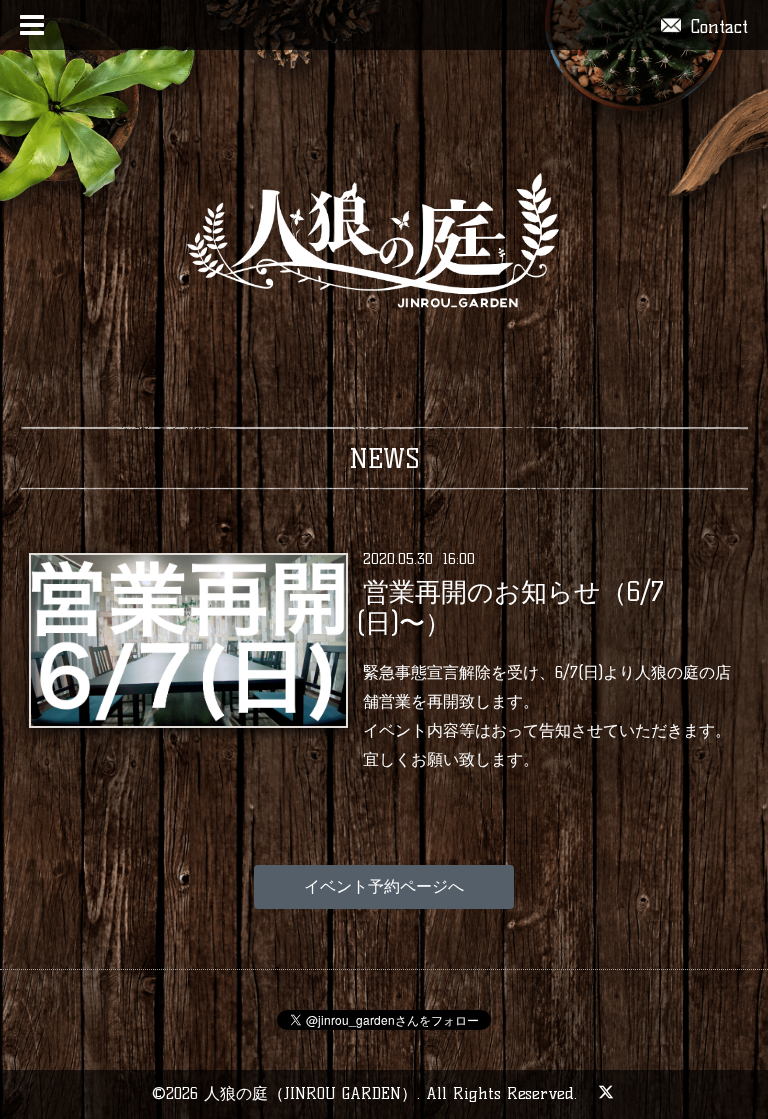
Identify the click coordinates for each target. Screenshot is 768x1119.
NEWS (384, 459)
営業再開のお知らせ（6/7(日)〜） (510, 607)
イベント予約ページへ (384, 886)
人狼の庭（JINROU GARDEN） (310, 1093)
